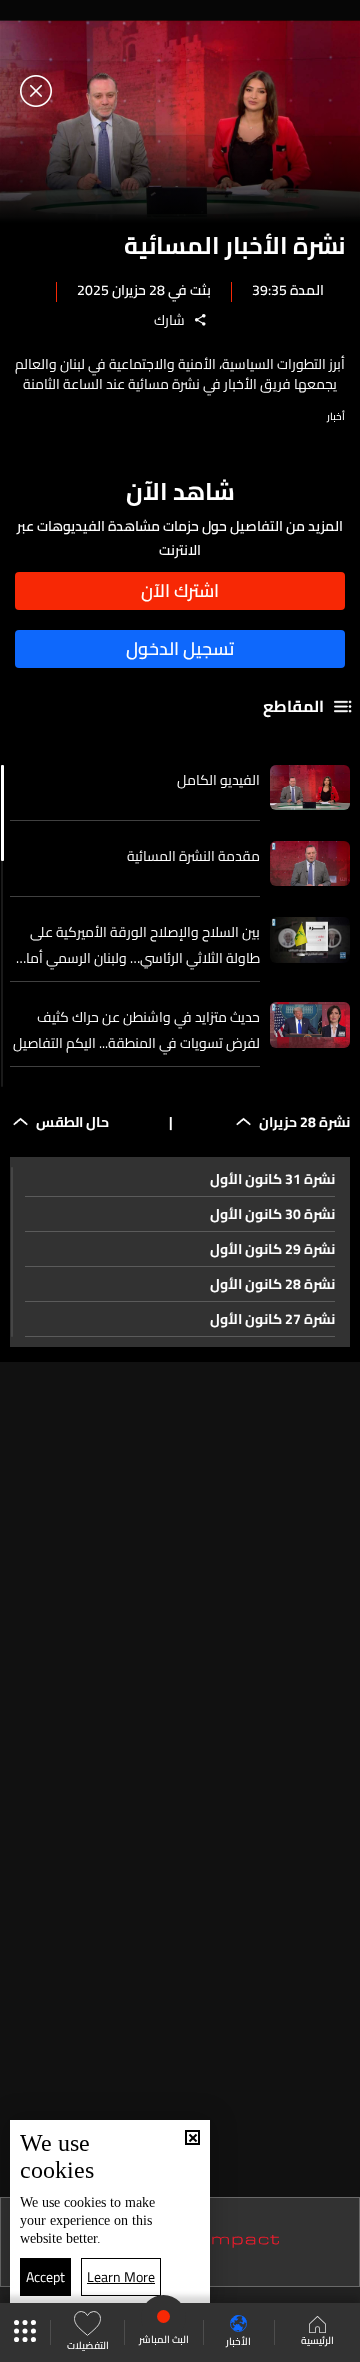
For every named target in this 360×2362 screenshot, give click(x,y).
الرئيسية (317, 2340)
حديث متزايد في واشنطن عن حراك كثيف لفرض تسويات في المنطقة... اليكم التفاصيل (136, 1030)
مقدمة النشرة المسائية (193, 856)
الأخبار (238, 2341)
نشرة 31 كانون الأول (272, 1179)
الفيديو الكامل (218, 780)
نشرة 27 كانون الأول (272, 1319)
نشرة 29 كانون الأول (272, 1249)
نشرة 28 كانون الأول (272, 1284)
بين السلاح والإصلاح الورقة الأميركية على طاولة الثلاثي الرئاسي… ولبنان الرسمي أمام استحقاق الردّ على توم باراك (138, 945)
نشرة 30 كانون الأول (272, 1214)
